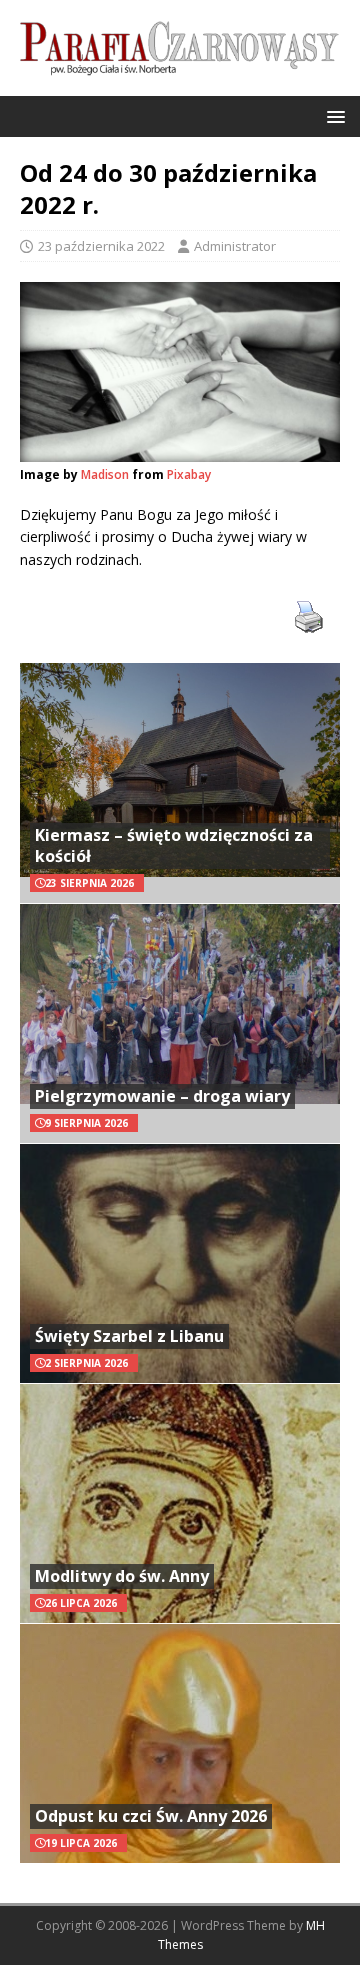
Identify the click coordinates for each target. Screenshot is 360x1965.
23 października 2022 (101, 246)
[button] (332, 115)
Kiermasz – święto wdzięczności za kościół (174, 845)
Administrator (235, 246)
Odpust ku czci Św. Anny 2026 (151, 1816)
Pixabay (189, 474)
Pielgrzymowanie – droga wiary (162, 1096)
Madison (105, 474)
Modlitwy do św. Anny (122, 1576)
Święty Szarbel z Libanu (129, 1336)
